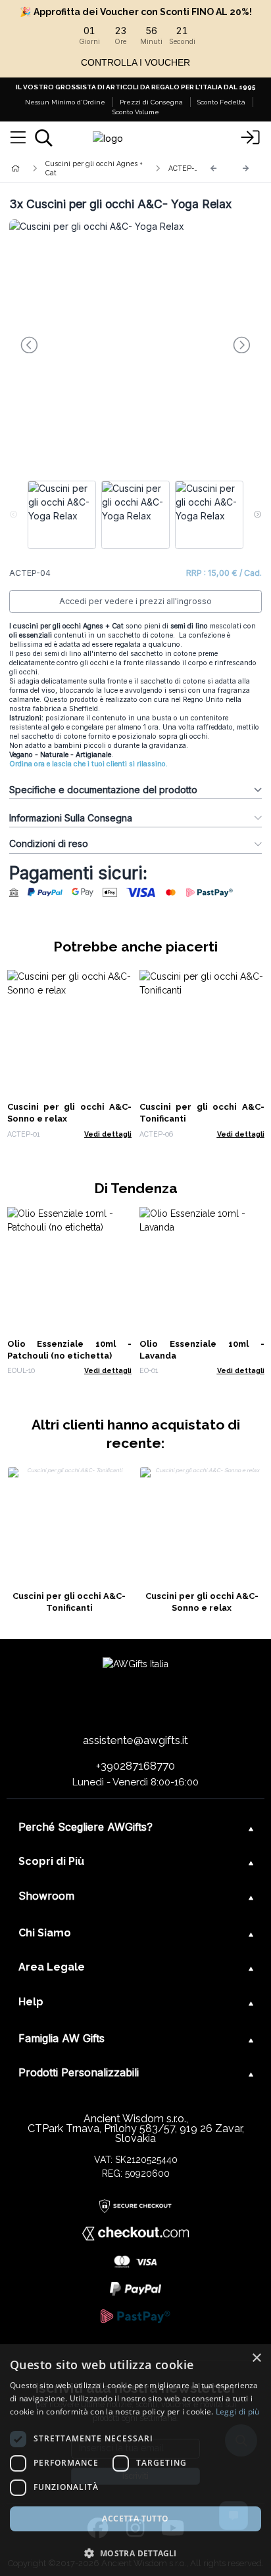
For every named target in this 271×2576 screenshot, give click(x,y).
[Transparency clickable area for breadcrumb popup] (85, 168)
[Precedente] (214, 168)
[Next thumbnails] (258, 515)
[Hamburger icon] (18, 138)
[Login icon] (250, 138)
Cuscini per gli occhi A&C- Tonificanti (69, 1602)
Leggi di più (238, 2412)
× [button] (256, 2358)
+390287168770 (135, 1766)
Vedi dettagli (108, 1134)
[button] (135, 2553)
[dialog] (135, 2460)
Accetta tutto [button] (135, 2519)
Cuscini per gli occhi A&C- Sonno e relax (202, 1602)
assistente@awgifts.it (135, 1740)
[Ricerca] (44, 138)
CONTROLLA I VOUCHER (135, 62)
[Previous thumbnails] (13, 515)
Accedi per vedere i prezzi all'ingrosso (135, 601)
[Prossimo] (246, 168)
